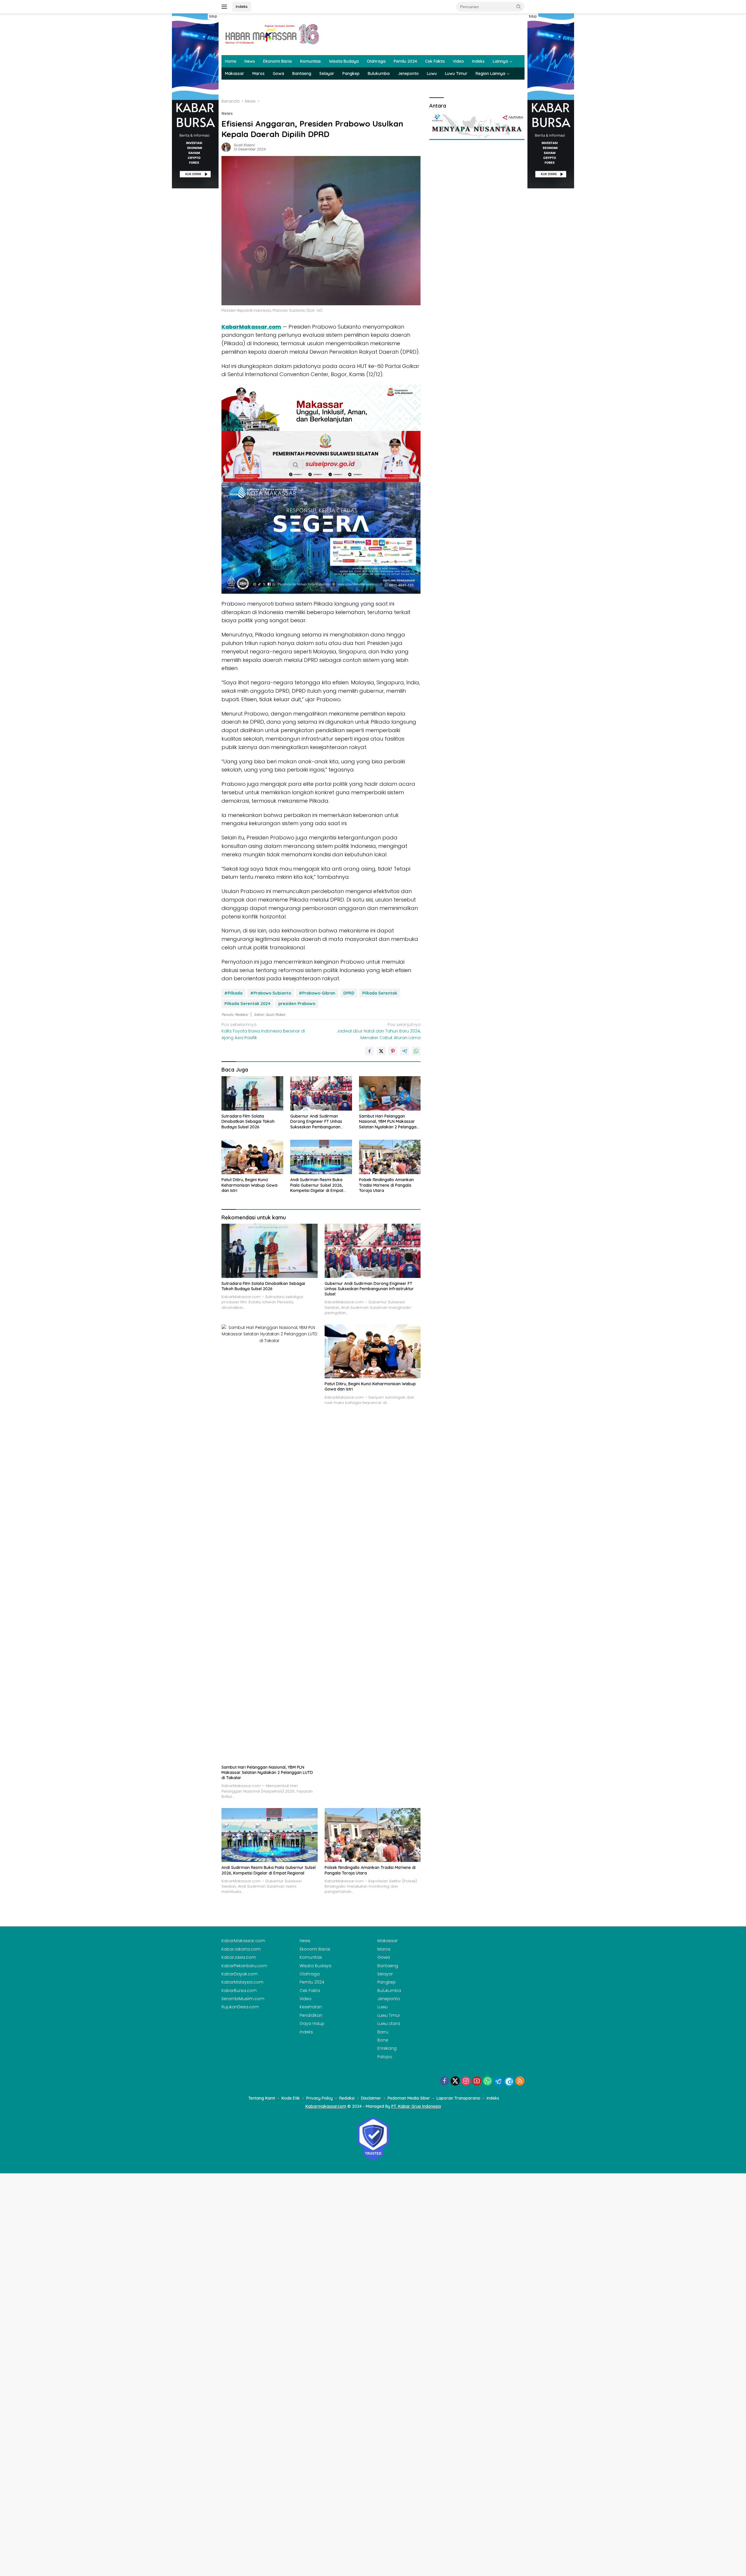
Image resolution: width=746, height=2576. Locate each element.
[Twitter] (455, 2081)
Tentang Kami (262, 2098)
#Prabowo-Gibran (317, 993)
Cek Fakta (435, 61)
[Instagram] (466, 2081)
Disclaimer (371, 2098)
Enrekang (387, 2048)
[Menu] (225, 7)
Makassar (235, 73)
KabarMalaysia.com (242, 1982)
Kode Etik (291, 2098)
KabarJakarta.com (241, 1949)
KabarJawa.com (239, 1957)
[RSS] (520, 2081)
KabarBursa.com (239, 1991)
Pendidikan (311, 2015)
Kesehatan (311, 2007)
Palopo (385, 2057)
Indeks (242, 6)
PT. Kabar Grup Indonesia (416, 2106)
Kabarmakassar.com (326, 2106)
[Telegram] (498, 2082)
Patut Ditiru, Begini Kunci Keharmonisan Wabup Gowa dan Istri (249, 1185)
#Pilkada (233, 993)
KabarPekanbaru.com (244, 1966)
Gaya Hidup (312, 2023)
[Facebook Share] (370, 1051)
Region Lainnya (490, 73)
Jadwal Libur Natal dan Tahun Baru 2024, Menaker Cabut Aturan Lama (379, 1031)
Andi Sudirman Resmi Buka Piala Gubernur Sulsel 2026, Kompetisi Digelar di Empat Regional (317, 1185)
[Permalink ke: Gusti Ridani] (226, 147)
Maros (258, 73)
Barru (383, 2032)
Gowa (278, 73)
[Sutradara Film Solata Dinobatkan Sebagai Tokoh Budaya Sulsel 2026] (252, 1094)
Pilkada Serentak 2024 (247, 1004)
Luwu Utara (389, 2023)
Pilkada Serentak (380, 993)
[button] (519, 6)
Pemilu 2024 (405, 61)
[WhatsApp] (488, 2081)
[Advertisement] (195, 276)
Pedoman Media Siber (409, 2098)
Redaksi (347, 2098)
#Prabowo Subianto (271, 993)
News (250, 61)
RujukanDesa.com (240, 2007)
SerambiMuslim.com (243, 1999)
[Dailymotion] (509, 2082)
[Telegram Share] (404, 1051)
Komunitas (310, 61)
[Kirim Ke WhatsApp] (416, 1051)
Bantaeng (302, 73)
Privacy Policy (320, 2098)
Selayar (327, 73)
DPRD (349, 993)
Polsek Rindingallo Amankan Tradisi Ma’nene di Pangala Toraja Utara (386, 1185)
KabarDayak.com (240, 1974)
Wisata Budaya (344, 61)
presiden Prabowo (297, 1004)
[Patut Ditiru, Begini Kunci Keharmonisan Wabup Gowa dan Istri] (252, 1157)
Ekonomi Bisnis (278, 61)
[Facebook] (444, 2081)
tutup (213, 16)
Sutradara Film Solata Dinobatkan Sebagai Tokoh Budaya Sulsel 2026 (248, 1121)
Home (231, 61)
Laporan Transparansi (458, 2098)
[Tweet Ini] (381, 1051)
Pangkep (351, 73)
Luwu (432, 73)
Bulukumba (379, 73)
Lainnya (500, 61)
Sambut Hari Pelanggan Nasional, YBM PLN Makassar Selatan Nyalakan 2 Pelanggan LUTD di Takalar (389, 1122)
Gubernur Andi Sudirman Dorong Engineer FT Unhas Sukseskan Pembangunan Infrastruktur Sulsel (316, 1122)
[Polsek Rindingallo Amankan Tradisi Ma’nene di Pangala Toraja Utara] (390, 1157)
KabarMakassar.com (251, 327)
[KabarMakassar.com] (272, 34)
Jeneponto (408, 73)
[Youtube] (477, 2081)
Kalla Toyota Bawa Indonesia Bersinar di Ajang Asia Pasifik (263, 1031)
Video (458, 61)
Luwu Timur (456, 73)
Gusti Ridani (244, 145)
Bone (383, 2040)
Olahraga (376, 61)
